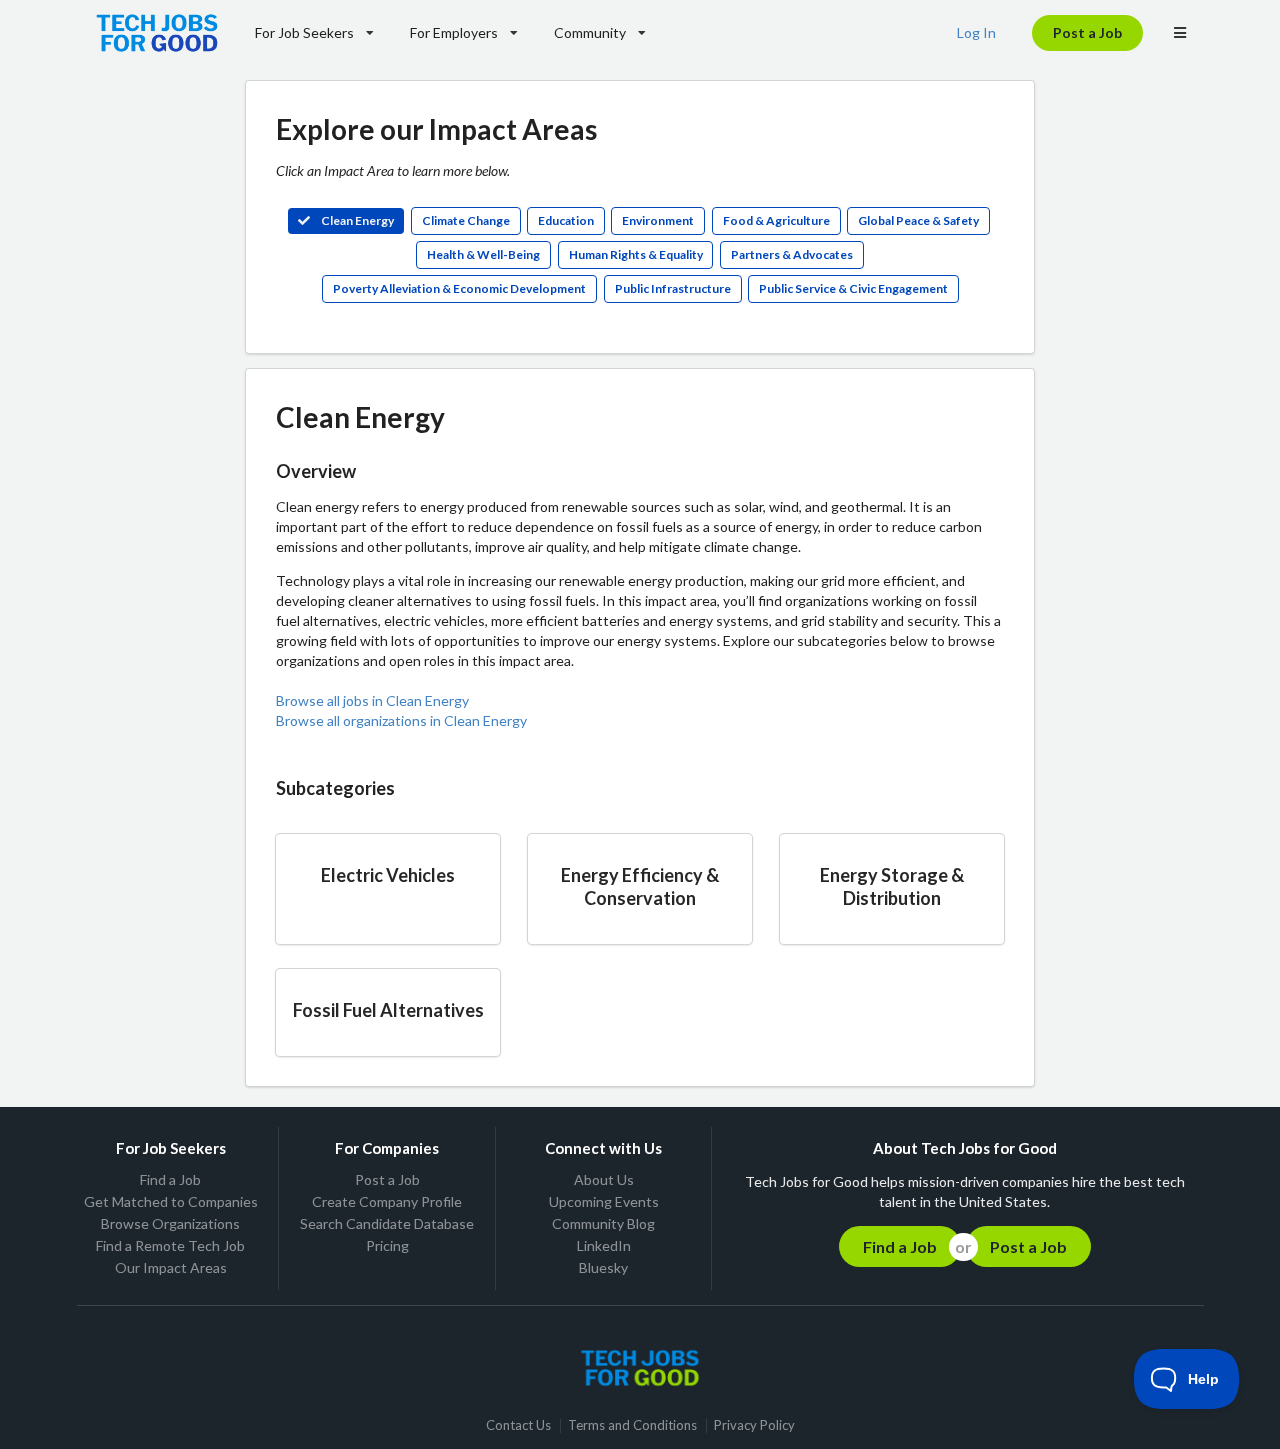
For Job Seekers (304, 32)
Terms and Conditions (632, 1425)
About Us (604, 1180)
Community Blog (603, 1223)
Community (590, 32)
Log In (976, 32)
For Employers (454, 32)
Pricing (387, 1245)
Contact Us (518, 1425)
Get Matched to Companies (171, 1201)
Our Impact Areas (171, 1267)
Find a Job (170, 1180)
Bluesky (603, 1267)
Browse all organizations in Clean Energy (401, 720)
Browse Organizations (170, 1223)
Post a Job (1087, 32)
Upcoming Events (604, 1201)
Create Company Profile (387, 1201)
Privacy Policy (754, 1425)
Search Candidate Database (387, 1223)
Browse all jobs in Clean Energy (372, 700)
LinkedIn (604, 1245)
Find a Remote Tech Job (170, 1245)
